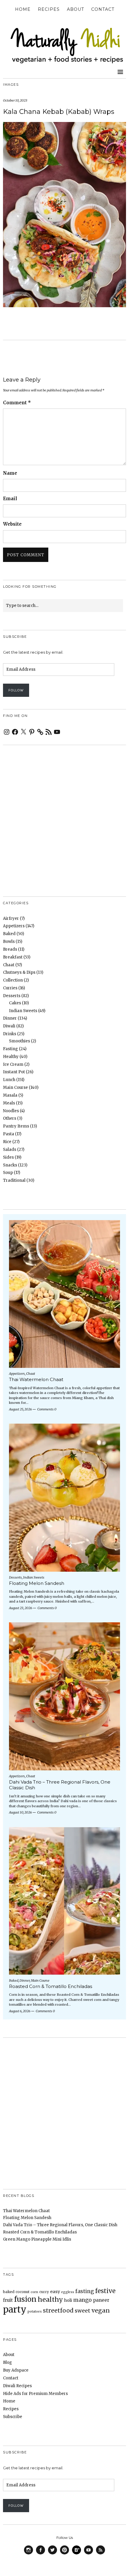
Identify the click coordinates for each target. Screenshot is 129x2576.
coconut (22, 2292)
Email (10, 499)
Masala (10, 1095)
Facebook (40, 2554)
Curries (10, 988)
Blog (7, 2362)
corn (34, 2292)
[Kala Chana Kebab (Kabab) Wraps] (64, 305)
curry (44, 2292)
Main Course (15, 1087)
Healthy (11, 1057)
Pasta (9, 1134)
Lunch (9, 1080)
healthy (50, 2300)
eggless (68, 2292)
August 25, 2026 (20, 1409)
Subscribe (13, 2417)
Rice (7, 1142)
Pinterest (64, 2554)
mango (82, 2300)
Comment (17, 403)
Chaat (9, 965)
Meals (9, 1103)
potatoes (35, 2312)
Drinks (10, 1034)
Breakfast (13, 957)
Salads (10, 1150)
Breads (10, 949)
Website (12, 524)
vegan (101, 2310)
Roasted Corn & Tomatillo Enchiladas (51, 1986)
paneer (101, 2300)
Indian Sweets (23, 1011)
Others (10, 1118)
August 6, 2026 (20, 2011)
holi (68, 2300)
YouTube (88, 2554)
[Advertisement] (64, 814)
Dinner (10, 1018)
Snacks (10, 1165)
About (75, 9)
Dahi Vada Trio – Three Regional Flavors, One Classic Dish (60, 1785)
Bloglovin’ (76, 2550)
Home (23, 9)
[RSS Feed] (49, 732)
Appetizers (14, 926)
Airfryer (11, 918)
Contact (103, 9)
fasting (85, 2291)
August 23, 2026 (21, 1608)
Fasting (10, 1049)
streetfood (58, 2310)
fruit (8, 2300)
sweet (82, 2311)
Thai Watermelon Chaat (36, 1379)
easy (55, 2292)
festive (105, 2291)
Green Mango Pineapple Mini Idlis (37, 2239)
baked (9, 2292)
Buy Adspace (16, 2370)
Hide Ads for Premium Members (35, 2394)
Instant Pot (14, 1072)
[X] (23, 732)
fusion (25, 2299)
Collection (13, 980)
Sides (8, 1157)
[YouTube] (57, 732)
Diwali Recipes (17, 2386)
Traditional (14, 1180)
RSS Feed (100, 2554)
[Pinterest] (32, 732)
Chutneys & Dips (19, 972)
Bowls (9, 942)
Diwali (9, 1026)
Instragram (28, 2554)
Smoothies (19, 1041)
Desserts (12, 996)
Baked (9, 934)
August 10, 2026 (20, 1812)
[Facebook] (15, 732)
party (15, 2309)
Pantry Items (16, 1126)
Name (10, 473)
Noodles (11, 1111)
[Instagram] (7, 732)
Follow (16, 690)
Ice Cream (13, 1064)
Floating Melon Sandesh (37, 1583)
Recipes (49, 9)
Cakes (15, 1003)
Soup (8, 1173)
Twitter (52, 2554)
